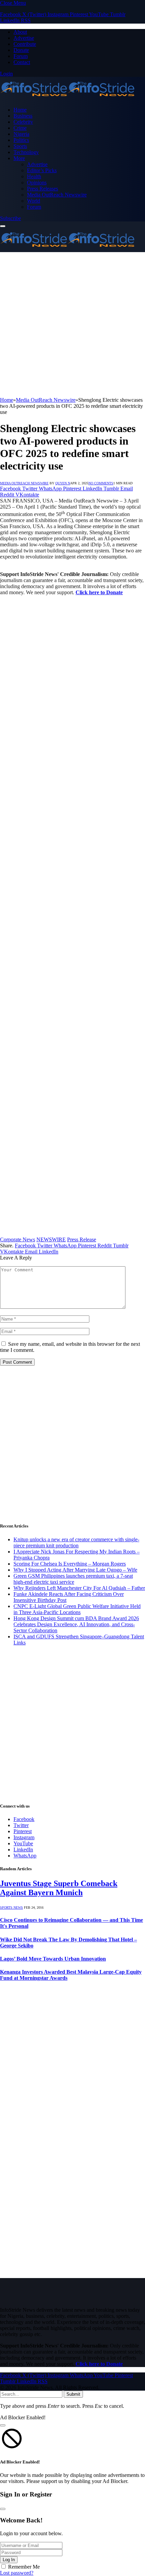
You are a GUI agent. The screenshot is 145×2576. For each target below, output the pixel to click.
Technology (26, 152)
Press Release (82, 1239)
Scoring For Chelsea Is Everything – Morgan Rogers (70, 1564)
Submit (73, 2394)
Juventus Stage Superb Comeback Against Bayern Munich (59, 1888)
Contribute (25, 44)
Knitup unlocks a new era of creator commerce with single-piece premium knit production (76, 1542)
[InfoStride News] (67, 98)
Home (20, 110)
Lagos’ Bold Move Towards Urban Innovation (53, 1959)
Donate (21, 50)
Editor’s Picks (42, 170)
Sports (20, 146)
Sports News (11, 1907)
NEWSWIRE (51, 1239)
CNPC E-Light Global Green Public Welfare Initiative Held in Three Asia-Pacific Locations (77, 1609)
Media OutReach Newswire (57, 195)
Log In (9, 2560)
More (19, 158)
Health (34, 176)
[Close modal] (3, 2425)
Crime (20, 128)
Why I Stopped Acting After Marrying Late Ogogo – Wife (75, 1570)
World (34, 201)
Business (23, 116)
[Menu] (3, 226)
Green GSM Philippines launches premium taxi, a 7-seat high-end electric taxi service (73, 1579)
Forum (21, 56)
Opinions (37, 183)
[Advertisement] (72, 325)
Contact (22, 62)
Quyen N (63, 483)
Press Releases (42, 189)
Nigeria (21, 134)
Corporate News (18, 1239)
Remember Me (24, 2567)
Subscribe (10, 218)
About (20, 32)
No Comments (101, 483)
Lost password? (17, 2573)
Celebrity (23, 122)
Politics (21, 140)
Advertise (24, 38)
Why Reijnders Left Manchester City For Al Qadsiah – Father (79, 1588)
